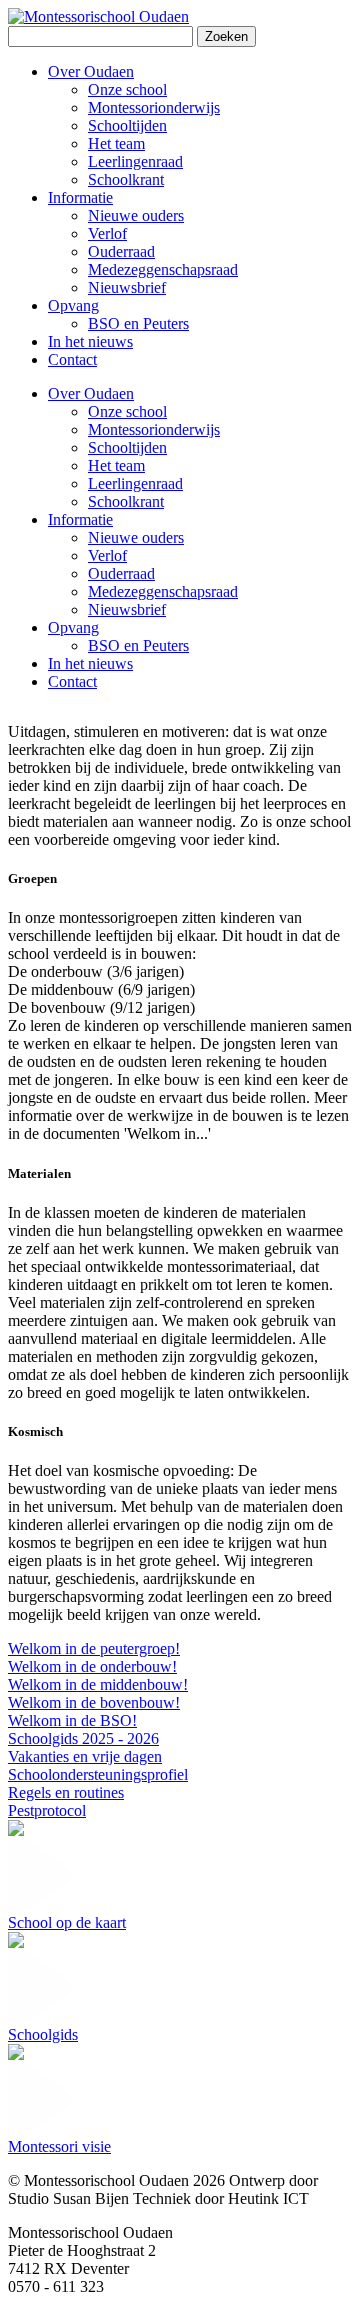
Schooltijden (127, 447)
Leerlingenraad (135, 483)
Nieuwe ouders (136, 537)
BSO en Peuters (138, 645)
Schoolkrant (126, 501)
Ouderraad (121, 573)
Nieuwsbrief (127, 609)
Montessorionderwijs (154, 429)
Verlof (107, 555)
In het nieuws (90, 663)
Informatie (80, 519)
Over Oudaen (91, 393)
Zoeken (226, 36)
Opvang (73, 627)
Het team (116, 465)
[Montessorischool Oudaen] (98, 16)
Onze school (127, 411)
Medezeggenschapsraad (163, 591)
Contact (72, 681)
